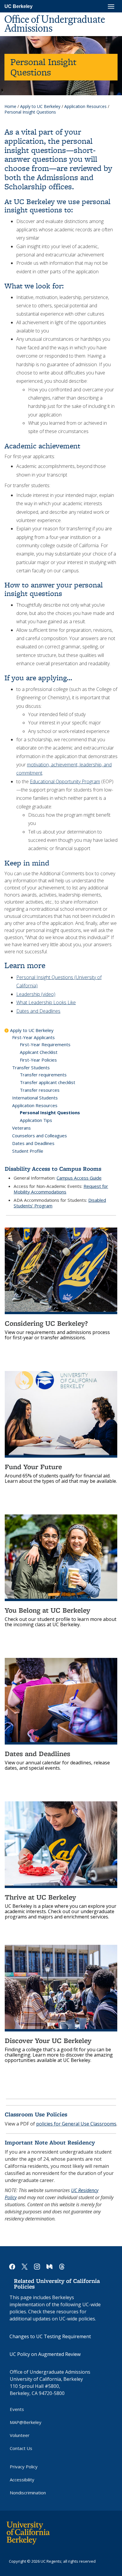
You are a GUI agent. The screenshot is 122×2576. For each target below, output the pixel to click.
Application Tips (36, 1120)
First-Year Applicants (33, 1037)
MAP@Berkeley (26, 2422)
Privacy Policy (24, 2467)
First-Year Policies (38, 1060)
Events (17, 2409)
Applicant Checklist (39, 1052)
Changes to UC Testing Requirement (50, 2336)
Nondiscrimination (28, 2493)
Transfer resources (40, 1090)
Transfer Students (31, 1067)
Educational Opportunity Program (65, 781)
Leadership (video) (36, 994)
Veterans (21, 1128)
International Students (35, 1098)
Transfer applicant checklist (48, 1082)
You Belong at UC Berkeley (48, 1610)
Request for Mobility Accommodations (61, 1189)
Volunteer (20, 2435)
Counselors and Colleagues (40, 1136)
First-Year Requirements (45, 1044)
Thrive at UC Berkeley (40, 1897)
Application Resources (85, 106)
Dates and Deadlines (38, 1011)
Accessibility (22, 2480)
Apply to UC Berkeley (40, 106)
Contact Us (21, 2448)
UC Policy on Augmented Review (45, 2354)
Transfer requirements (43, 1075)
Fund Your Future (33, 1467)
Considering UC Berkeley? (46, 1323)
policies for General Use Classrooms (76, 2124)
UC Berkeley (19, 6)
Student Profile (28, 1151)
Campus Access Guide (79, 1178)
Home (10, 106)
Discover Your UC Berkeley (48, 2040)
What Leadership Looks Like (46, 1002)
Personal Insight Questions (50, 1112)
